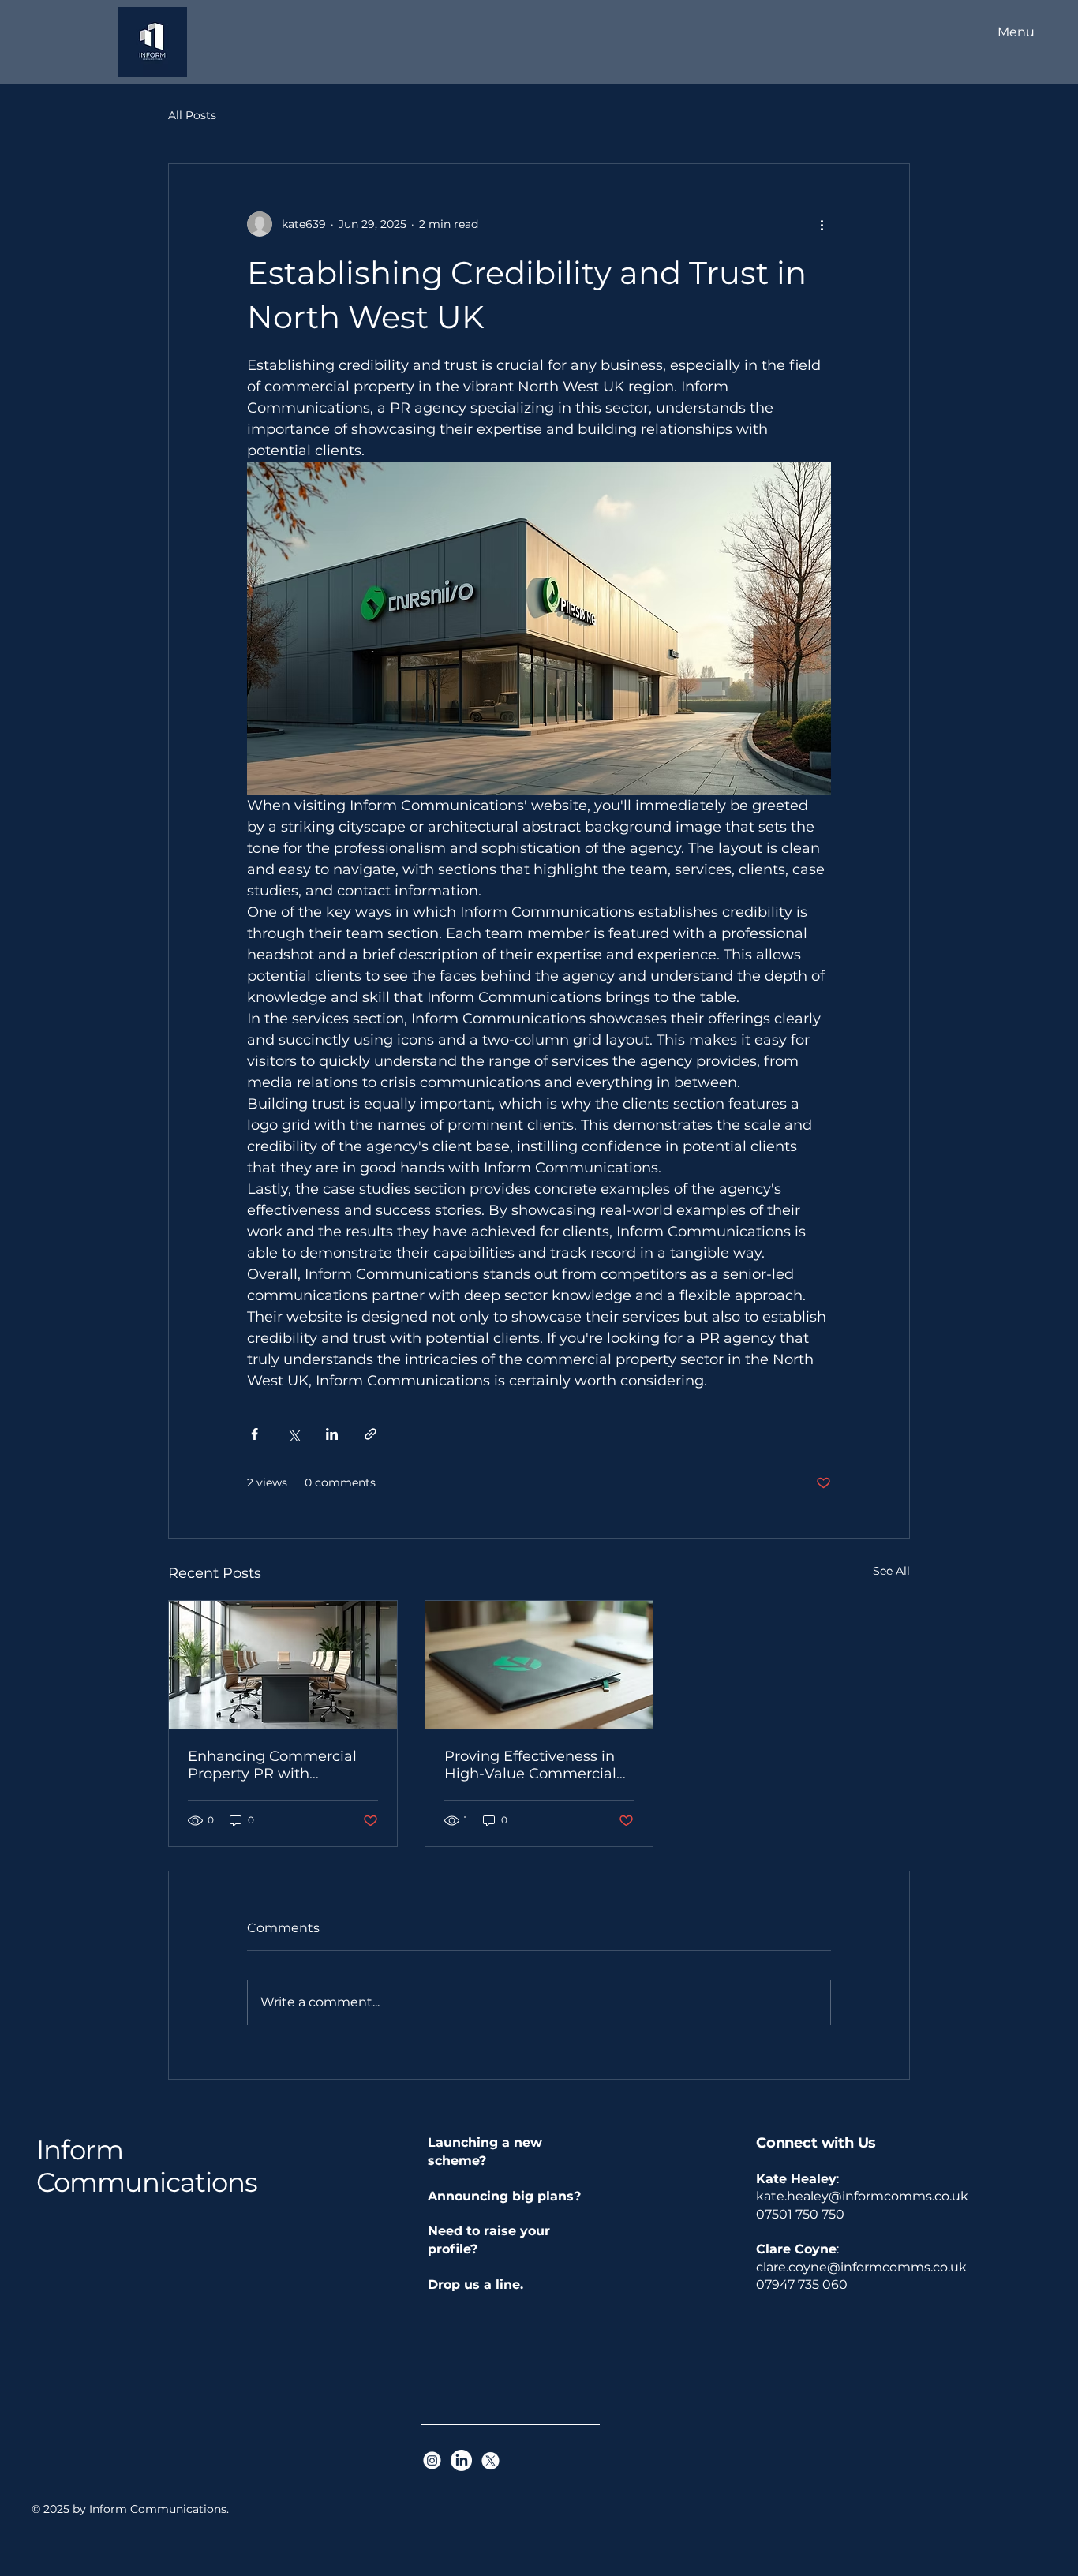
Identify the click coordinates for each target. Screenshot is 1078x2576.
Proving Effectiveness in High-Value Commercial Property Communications (539, 1765)
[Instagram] (432, 2460)
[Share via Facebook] (255, 1434)
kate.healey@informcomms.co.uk (862, 2196)
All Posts (192, 115)
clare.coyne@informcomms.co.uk (861, 2267)
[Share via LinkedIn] (332, 1434)
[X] (490, 2460)
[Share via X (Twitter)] (293, 1434)
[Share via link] (371, 1434)
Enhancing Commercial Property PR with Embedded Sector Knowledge (272, 1765)
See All (891, 1571)
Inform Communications (147, 2166)
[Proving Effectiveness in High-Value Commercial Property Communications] (539, 1665)
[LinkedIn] (461, 2460)
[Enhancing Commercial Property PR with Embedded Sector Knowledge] (283, 1665)
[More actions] (822, 224)
